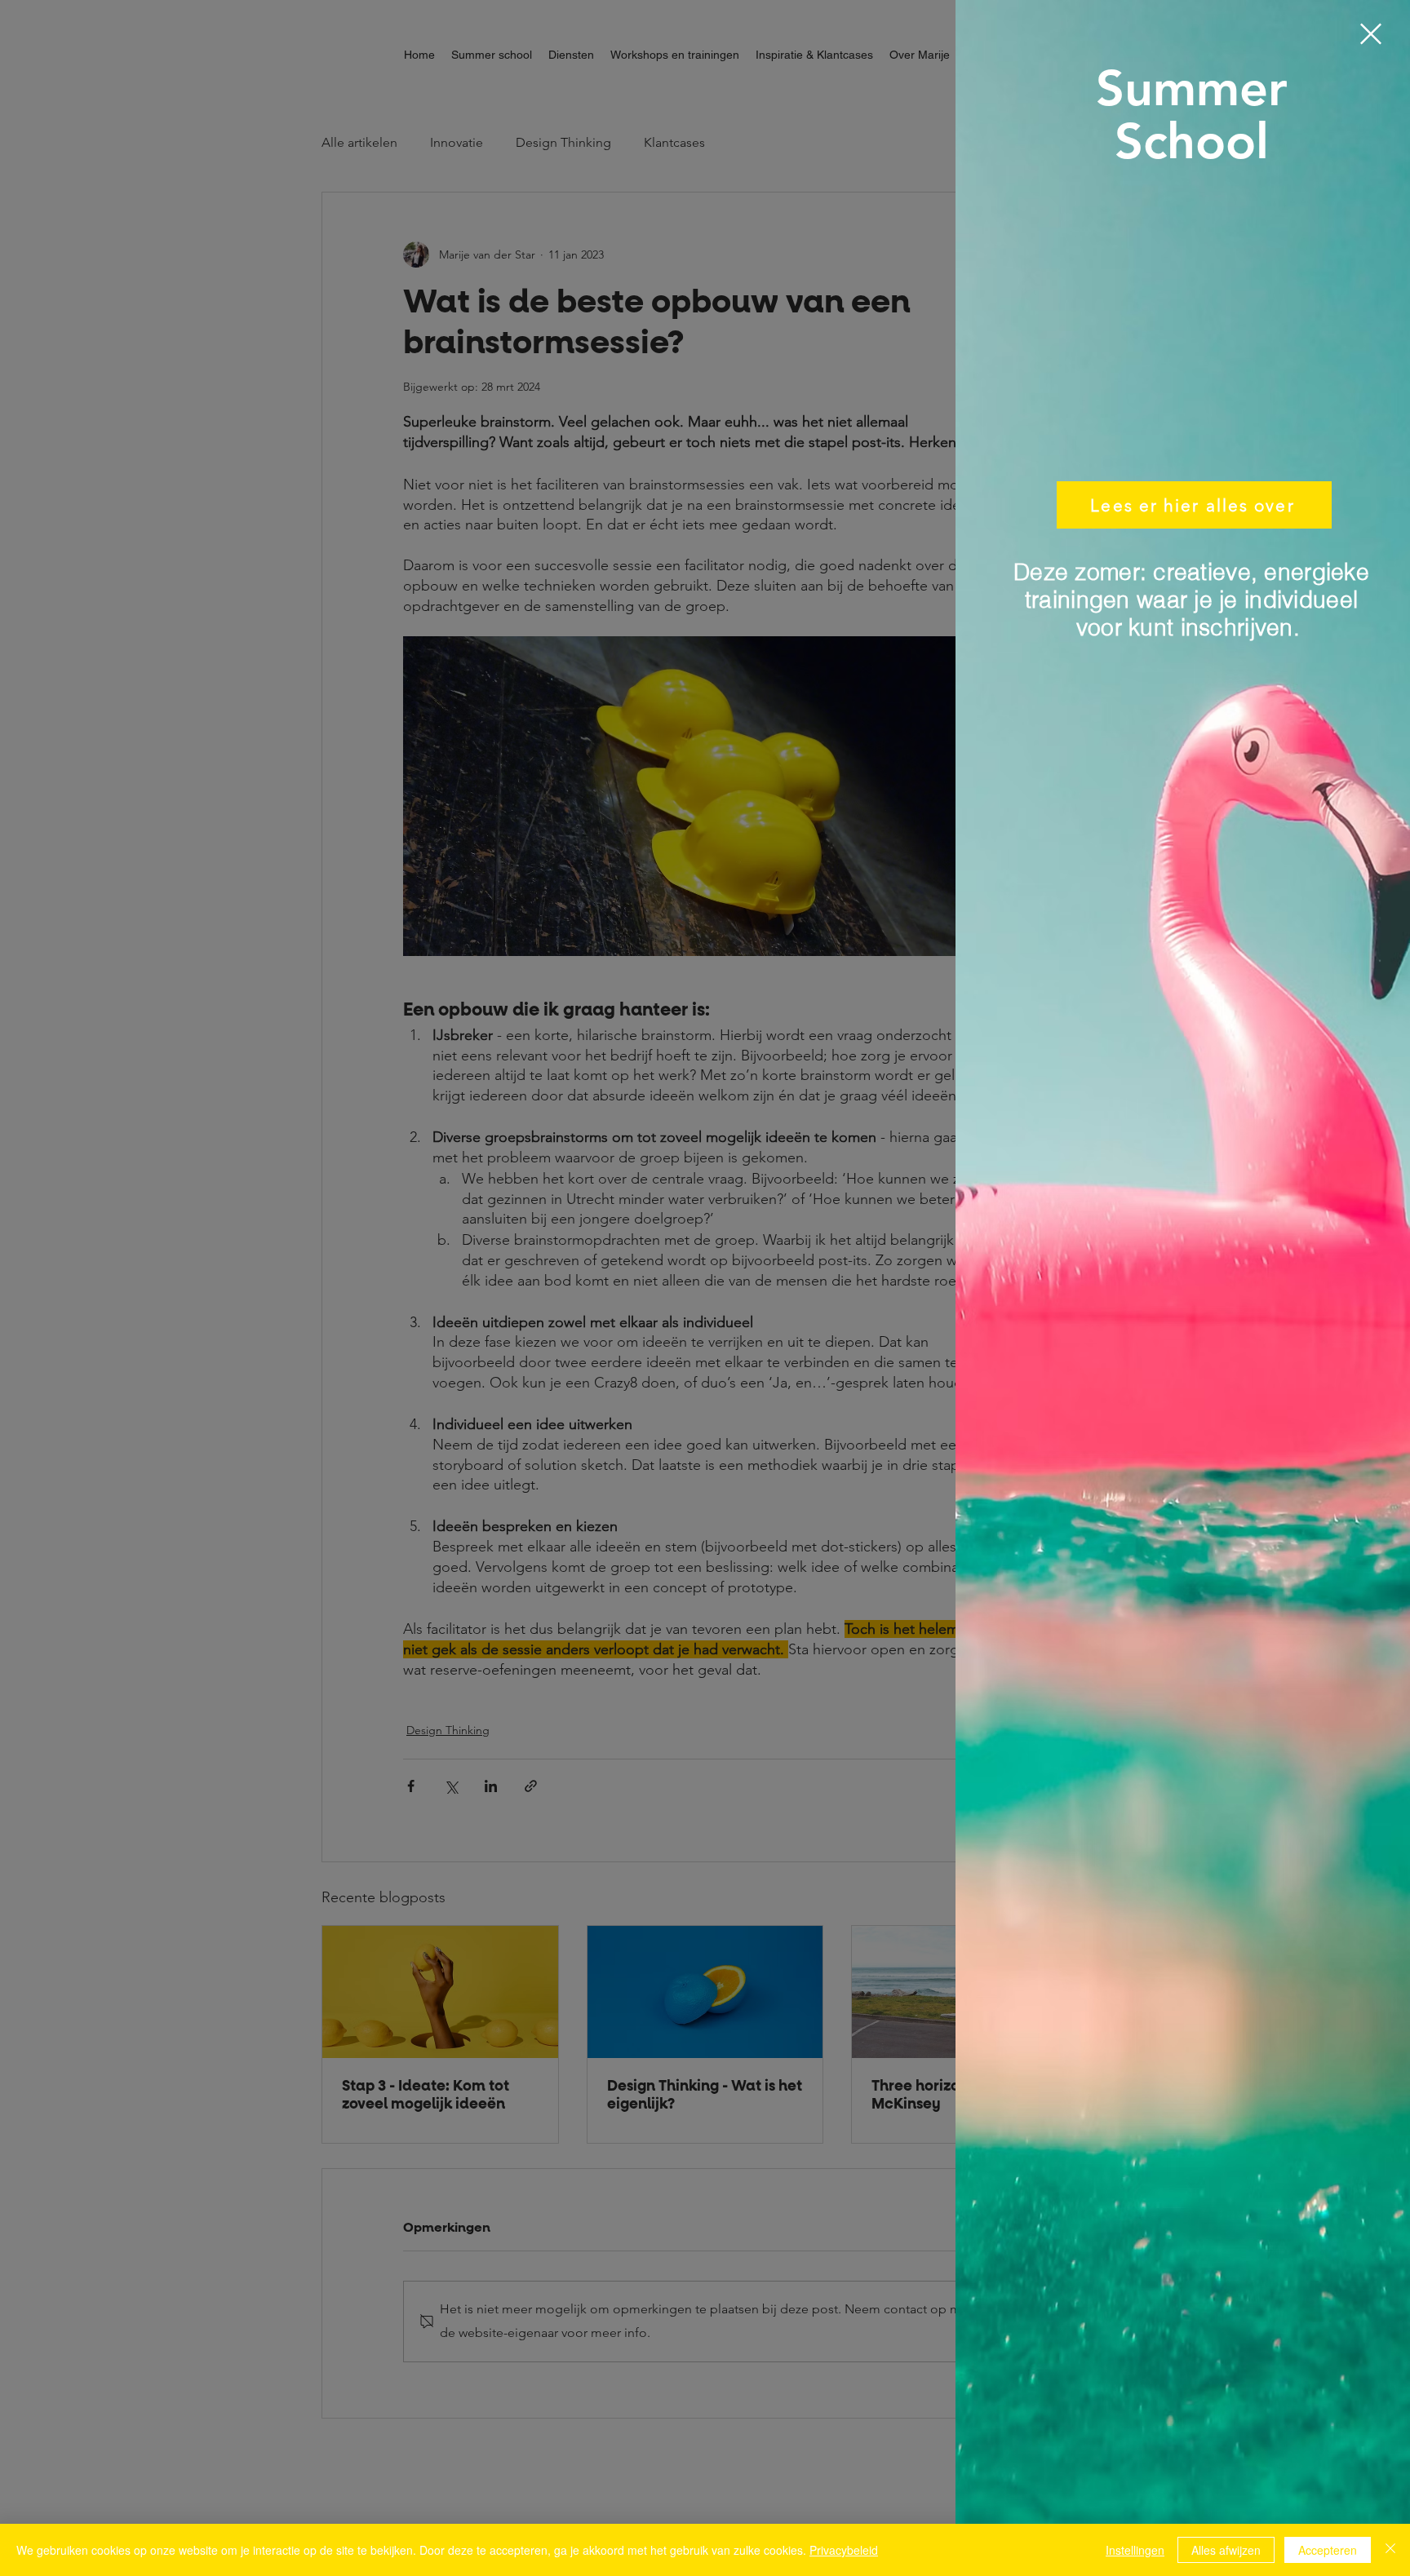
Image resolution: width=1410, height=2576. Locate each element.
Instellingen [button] (1135, 2550)
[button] (1371, 34)
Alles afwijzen (1226, 2550)
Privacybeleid (844, 2550)
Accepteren (1328, 2550)
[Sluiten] (1390, 2550)
